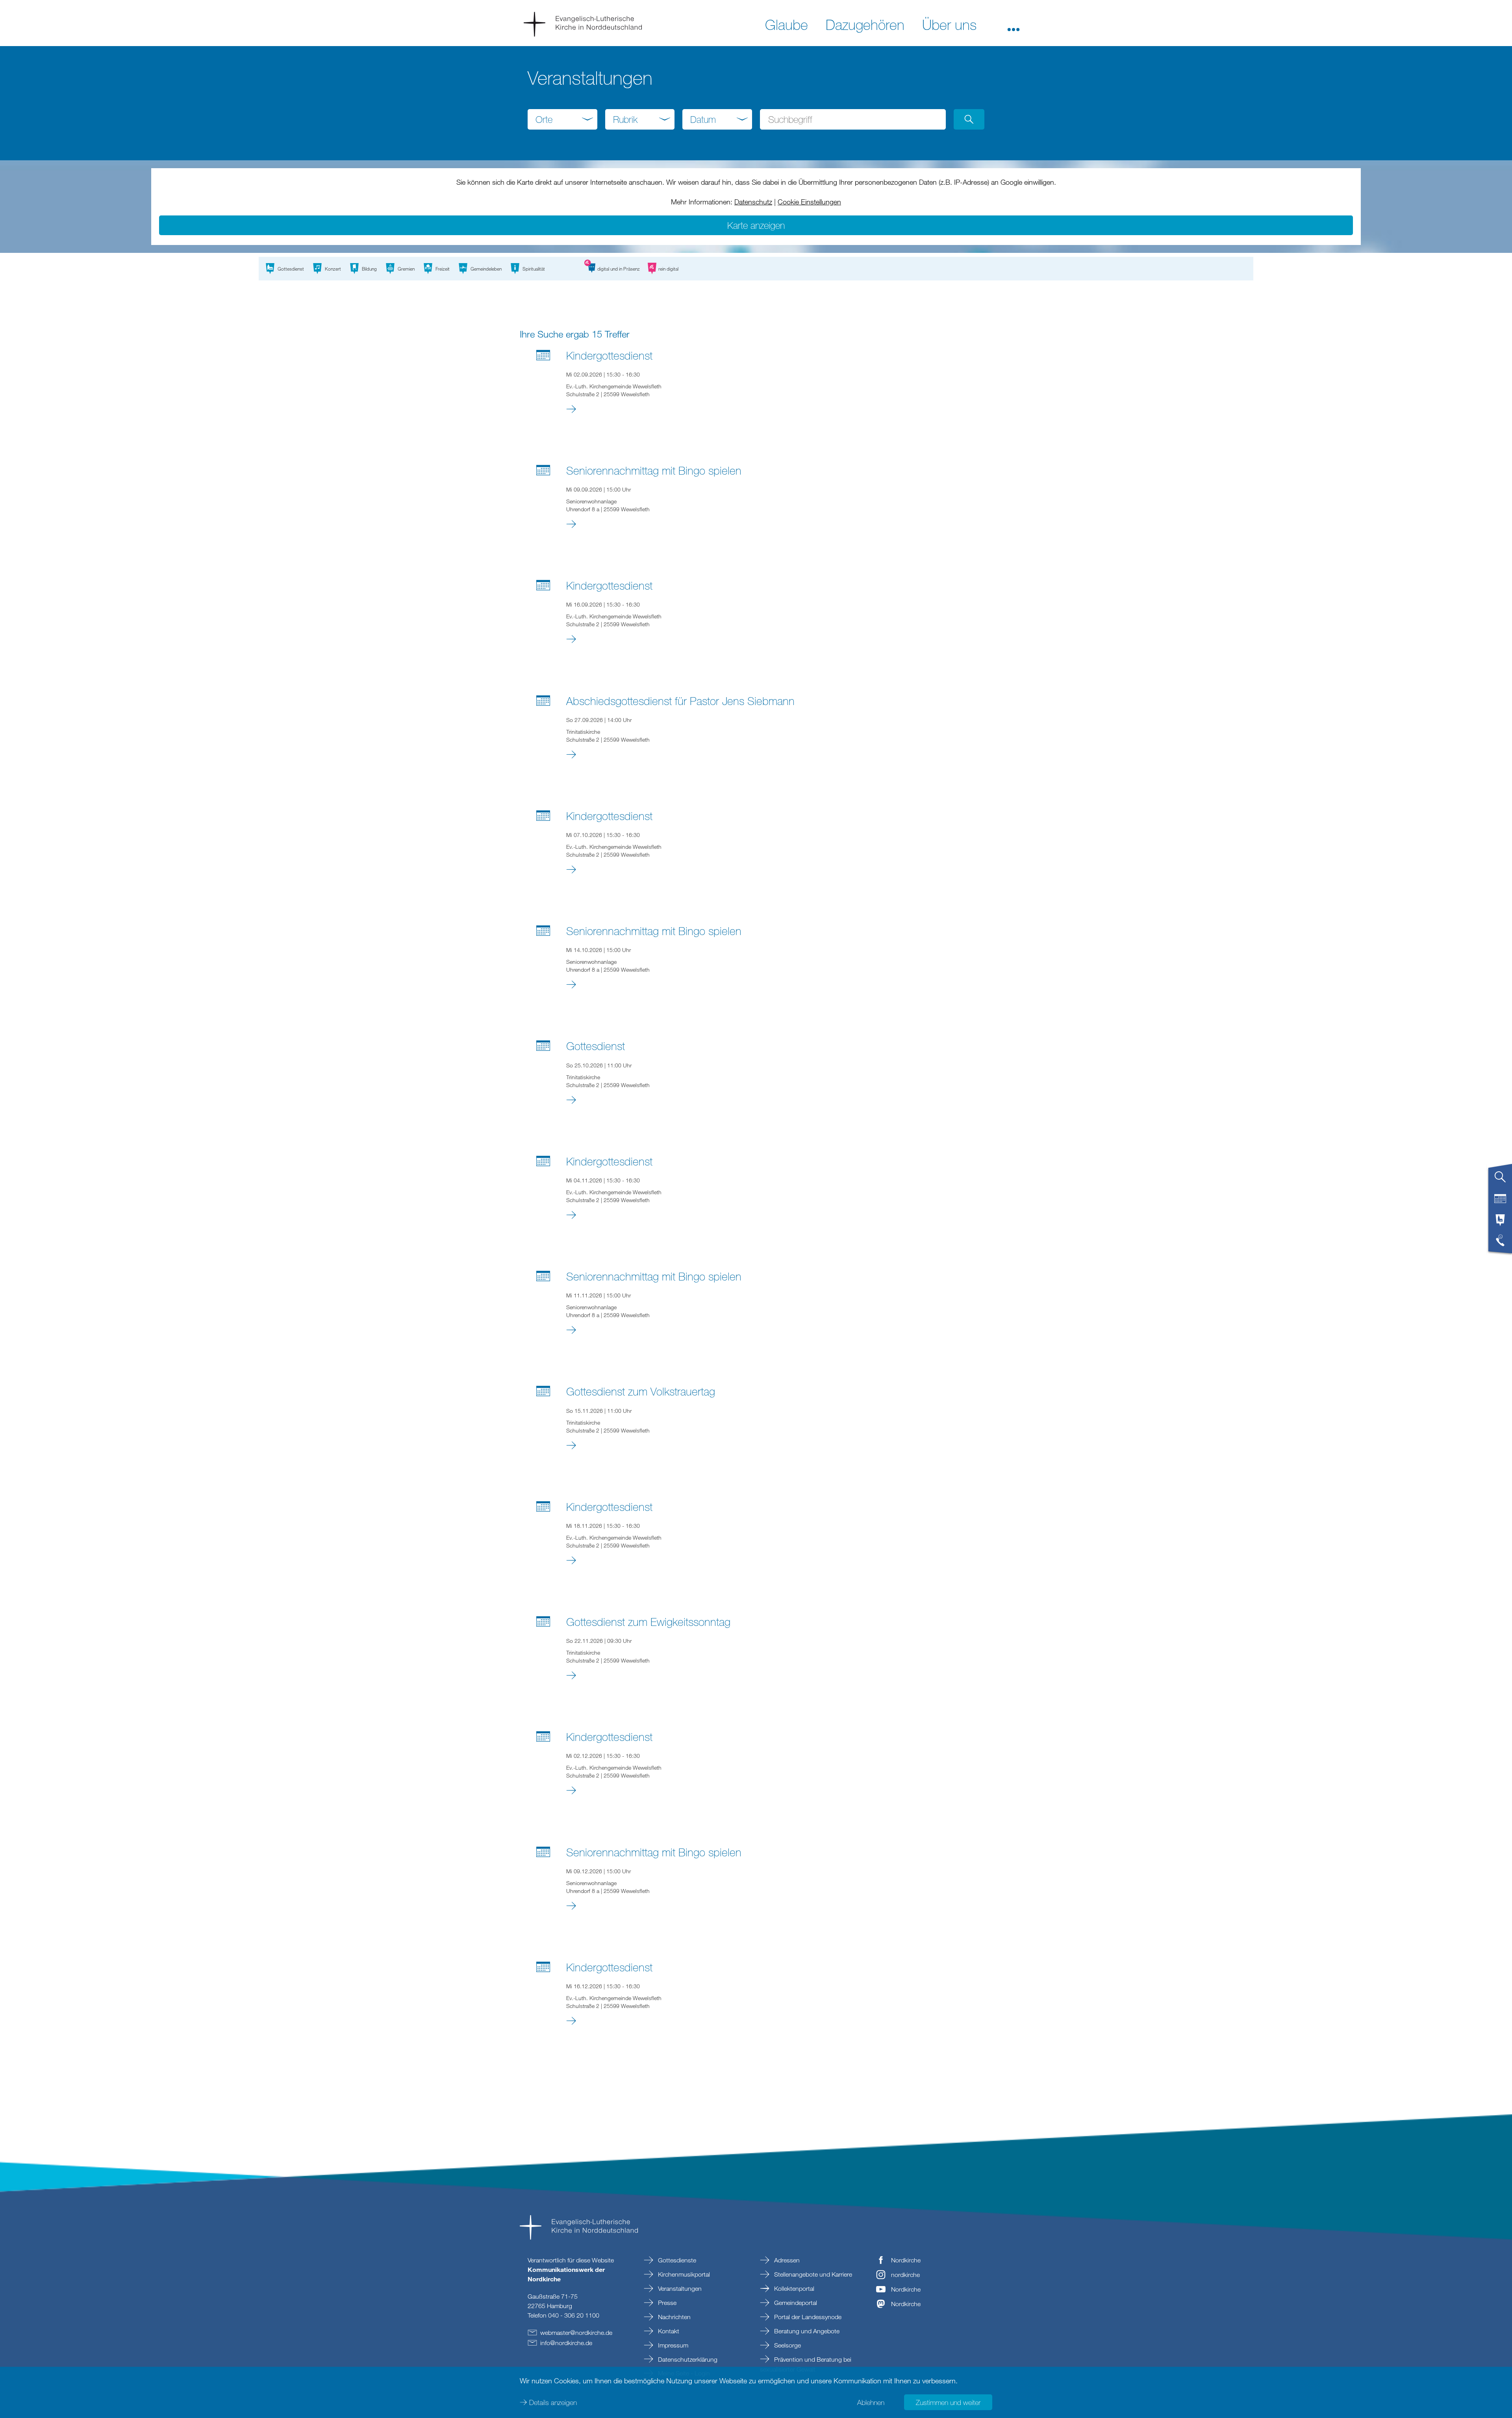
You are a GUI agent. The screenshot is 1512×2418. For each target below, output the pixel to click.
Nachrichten (674, 2317)
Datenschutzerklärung (687, 2359)
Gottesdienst (596, 1046)
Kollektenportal (793, 2288)
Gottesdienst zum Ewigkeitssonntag (648, 1622)
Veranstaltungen (679, 2288)
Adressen (786, 2260)
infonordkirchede (566, 2343)
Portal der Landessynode (807, 2317)
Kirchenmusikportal (683, 2274)
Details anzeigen (553, 2402)
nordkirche (905, 2275)
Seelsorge (787, 2345)
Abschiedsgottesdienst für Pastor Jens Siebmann (680, 701)
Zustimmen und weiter (948, 2402)
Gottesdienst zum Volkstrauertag (641, 1391)
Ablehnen (871, 2402)
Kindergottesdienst (609, 355)
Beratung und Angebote (806, 2331)
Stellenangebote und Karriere (812, 2274)
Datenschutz (753, 202)
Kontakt (668, 2331)
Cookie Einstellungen (809, 202)
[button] (1014, 24)
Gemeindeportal (795, 2303)
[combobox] (562, 119)
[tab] (1500, 1180)
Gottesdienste (676, 2260)
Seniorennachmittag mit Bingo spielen (654, 470)
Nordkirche (906, 2260)
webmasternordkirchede (576, 2333)
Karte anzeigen (756, 225)
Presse (666, 2303)
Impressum (672, 2345)
